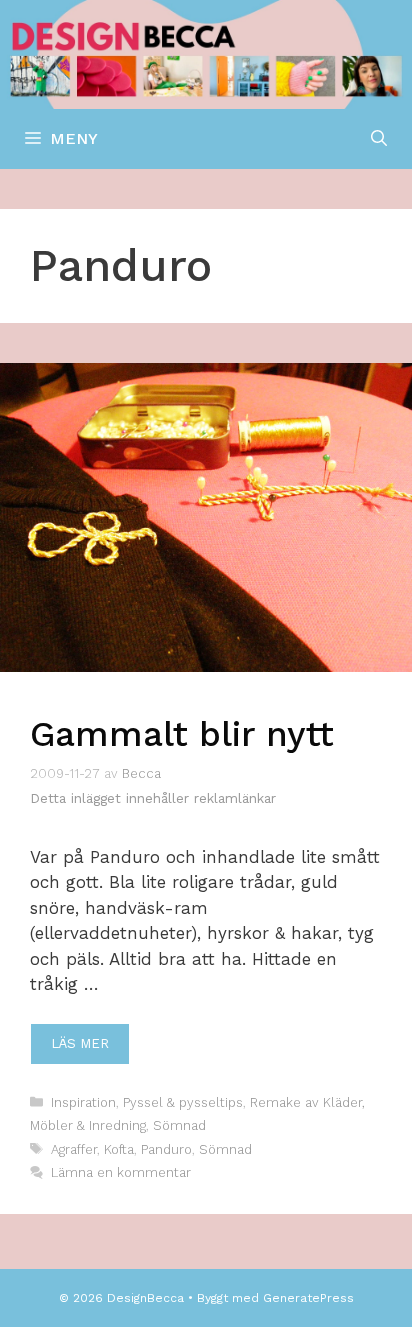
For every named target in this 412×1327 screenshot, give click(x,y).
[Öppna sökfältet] (379, 139)
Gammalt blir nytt (182, 734)
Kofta (119, 1149)
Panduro (166, 1149)
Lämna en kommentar (121, 1172)
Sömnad (179, 1125)
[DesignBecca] (206, 53)
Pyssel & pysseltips (183, 1102)
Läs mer (80, 1043)
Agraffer (74, 1149)
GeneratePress (308, 1298)
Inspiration (83, 1102)
